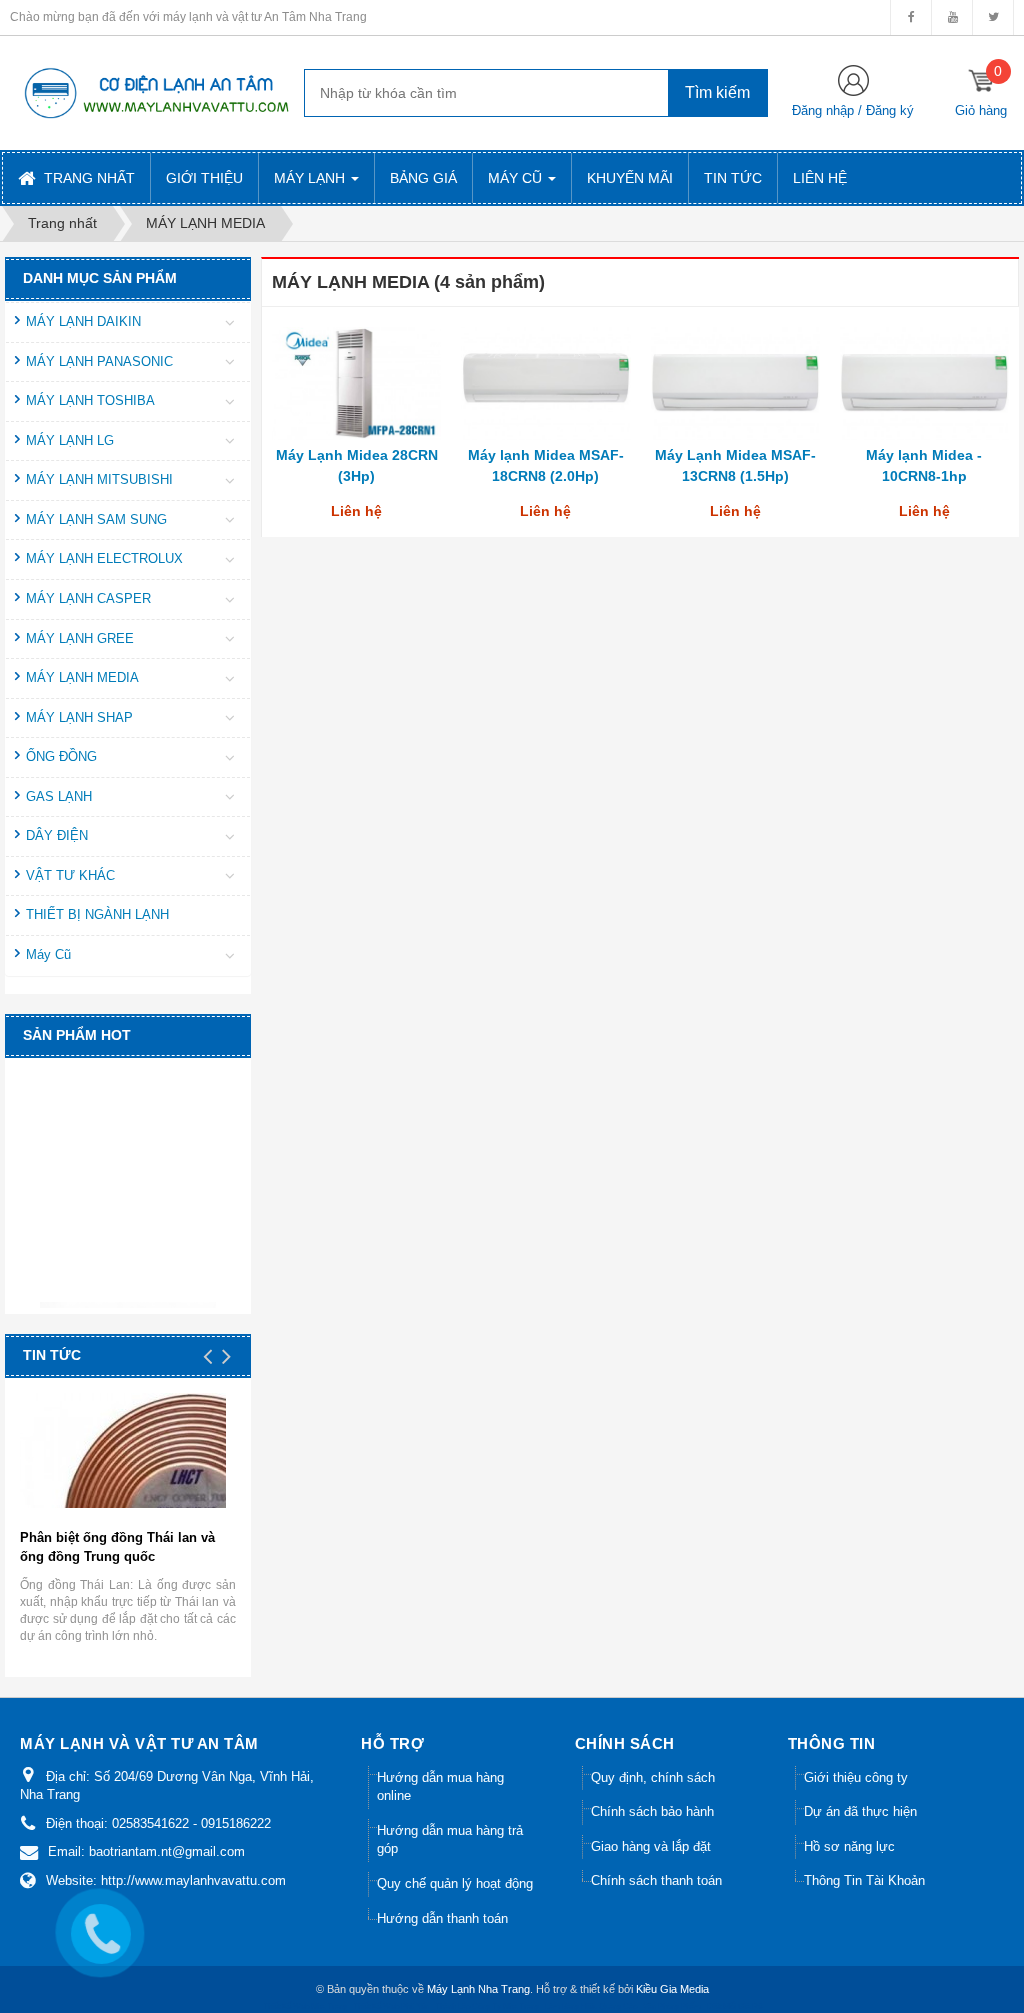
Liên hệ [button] (820, 178)
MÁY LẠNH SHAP (79, 717)
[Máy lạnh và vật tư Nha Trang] (155, 92)
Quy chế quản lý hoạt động (455, 1883)
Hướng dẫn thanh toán (442, 1918)
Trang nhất (87, 178)
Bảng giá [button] (423, 178)
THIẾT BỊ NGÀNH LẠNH (97, 914)
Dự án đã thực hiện (860, 1811)
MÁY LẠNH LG (70, 440)
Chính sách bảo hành (652, 1811)
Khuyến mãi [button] (630, 178)
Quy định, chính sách (653, 1777)
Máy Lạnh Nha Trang (478, 1989)
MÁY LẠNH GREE (80, 638)
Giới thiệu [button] (204, 178)
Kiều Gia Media (672, 1989)
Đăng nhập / (829, 110)
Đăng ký (890, 110)
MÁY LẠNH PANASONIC (99, 361)
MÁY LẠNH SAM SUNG (96, 519)
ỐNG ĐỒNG (61, 756)
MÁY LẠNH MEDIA (82, 677)
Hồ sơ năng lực (849, 1846)
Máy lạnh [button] (311, 178)
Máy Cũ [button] (517, 178)
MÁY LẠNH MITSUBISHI (99, 479)
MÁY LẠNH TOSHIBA (90, 400)
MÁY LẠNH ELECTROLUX (104, 558)
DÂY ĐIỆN (57, 835)
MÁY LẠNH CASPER (88, 598)
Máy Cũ (48, 954)
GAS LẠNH (59, 796)
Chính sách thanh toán (656, 1880)
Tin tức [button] (733, 178)
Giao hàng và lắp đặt (651, 1846)
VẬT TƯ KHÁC (70, 875)
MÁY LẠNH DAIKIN (83, 321)
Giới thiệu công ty (856, 1777)
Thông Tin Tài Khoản (864, 1880)
